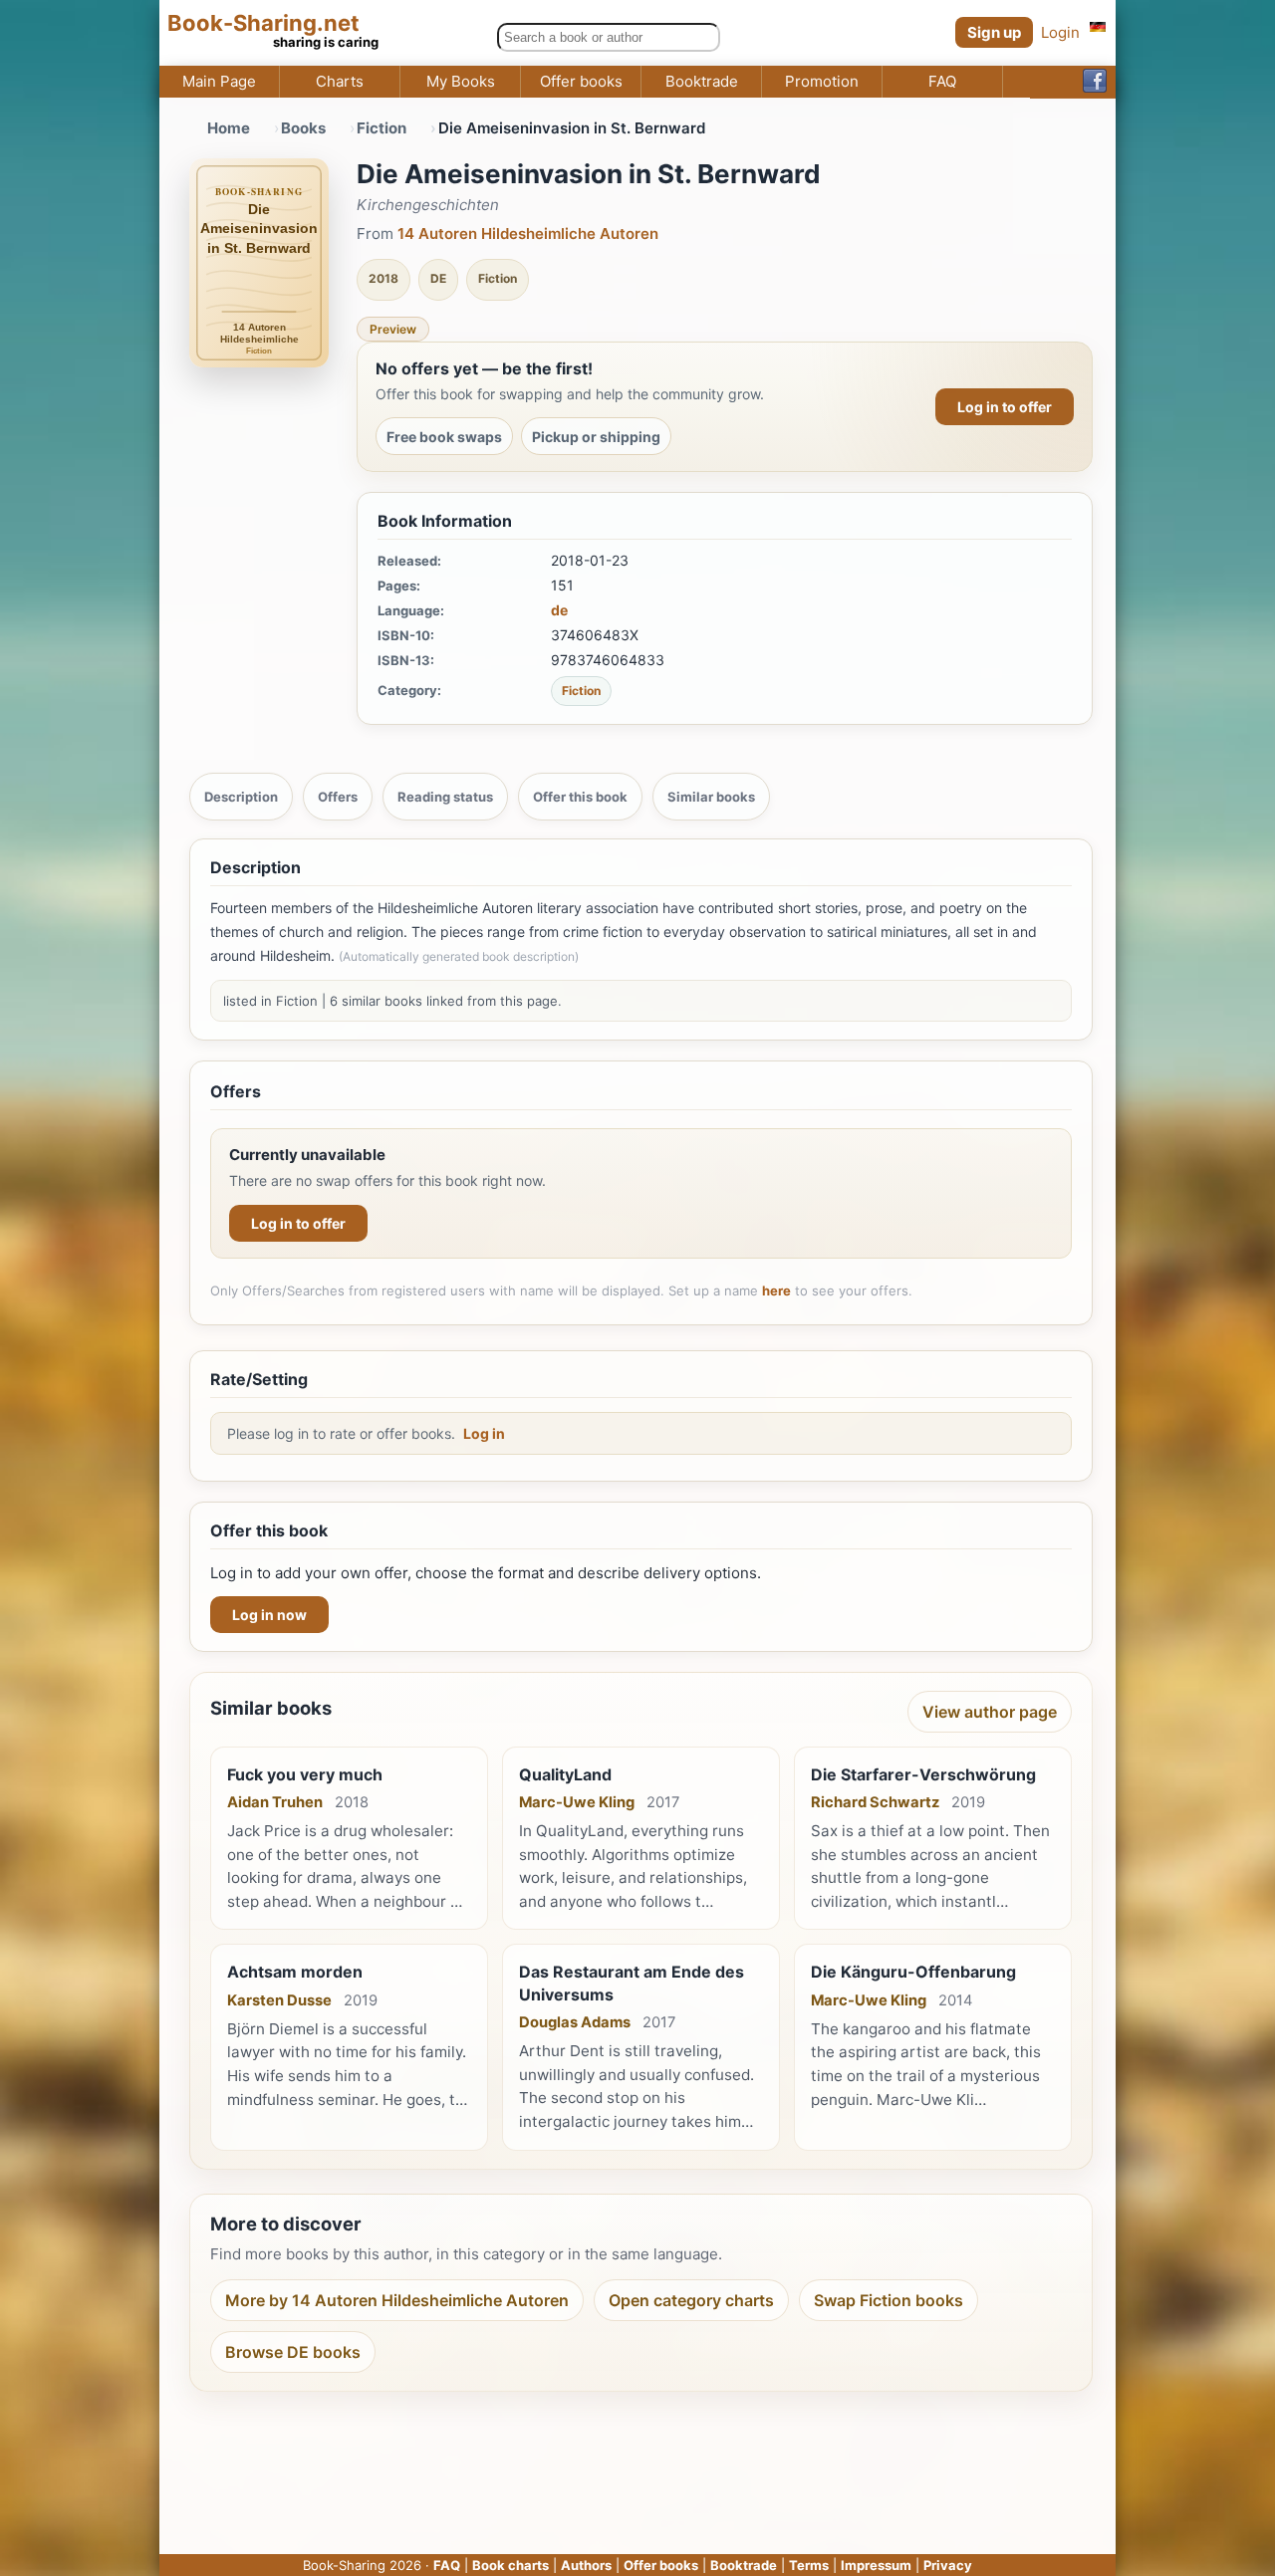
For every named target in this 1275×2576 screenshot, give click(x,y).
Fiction (382, 128)
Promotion (822, 82)
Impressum (876, 2565)
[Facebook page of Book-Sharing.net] (1095, 82)
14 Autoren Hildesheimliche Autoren (528, 234)
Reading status (445, 797)
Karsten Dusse (279, 2000)
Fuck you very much (305, 1774)
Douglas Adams (575, 2022)
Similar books (711, 797)
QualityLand (565, 1774)
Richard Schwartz (875, 1802)
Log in (484, 1433)
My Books (461, 82)
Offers (338, 797)
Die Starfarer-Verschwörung (923, 1774)
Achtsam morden (295, 1972)
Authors (586, 2565)
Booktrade (702, 82)
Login (1060, 32)
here (776, 1290)
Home (229, 128)
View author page (990, 1712)
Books (303, 128)
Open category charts (691, 2300)
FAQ (942, 82)
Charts (340, 82)
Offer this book (580, 797)
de (559, 610)
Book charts (510, 2565)
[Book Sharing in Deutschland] (1098, 26)
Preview (393, 329)
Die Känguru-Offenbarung (913, 1972)
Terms (809, 2565)
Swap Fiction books (889, 2300)
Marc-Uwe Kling (577, 1802)
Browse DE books (293, 2352)
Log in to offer (1005, 407)
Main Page (219, 82)
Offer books (581, 82)
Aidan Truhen (275, 1802)
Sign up (994, 32)
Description (241, 797)
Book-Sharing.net (263, 23)
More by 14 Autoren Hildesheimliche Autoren (397, 2300)
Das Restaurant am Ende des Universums (632, 1983)
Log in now (269, 1615)
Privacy (948, 2565)
